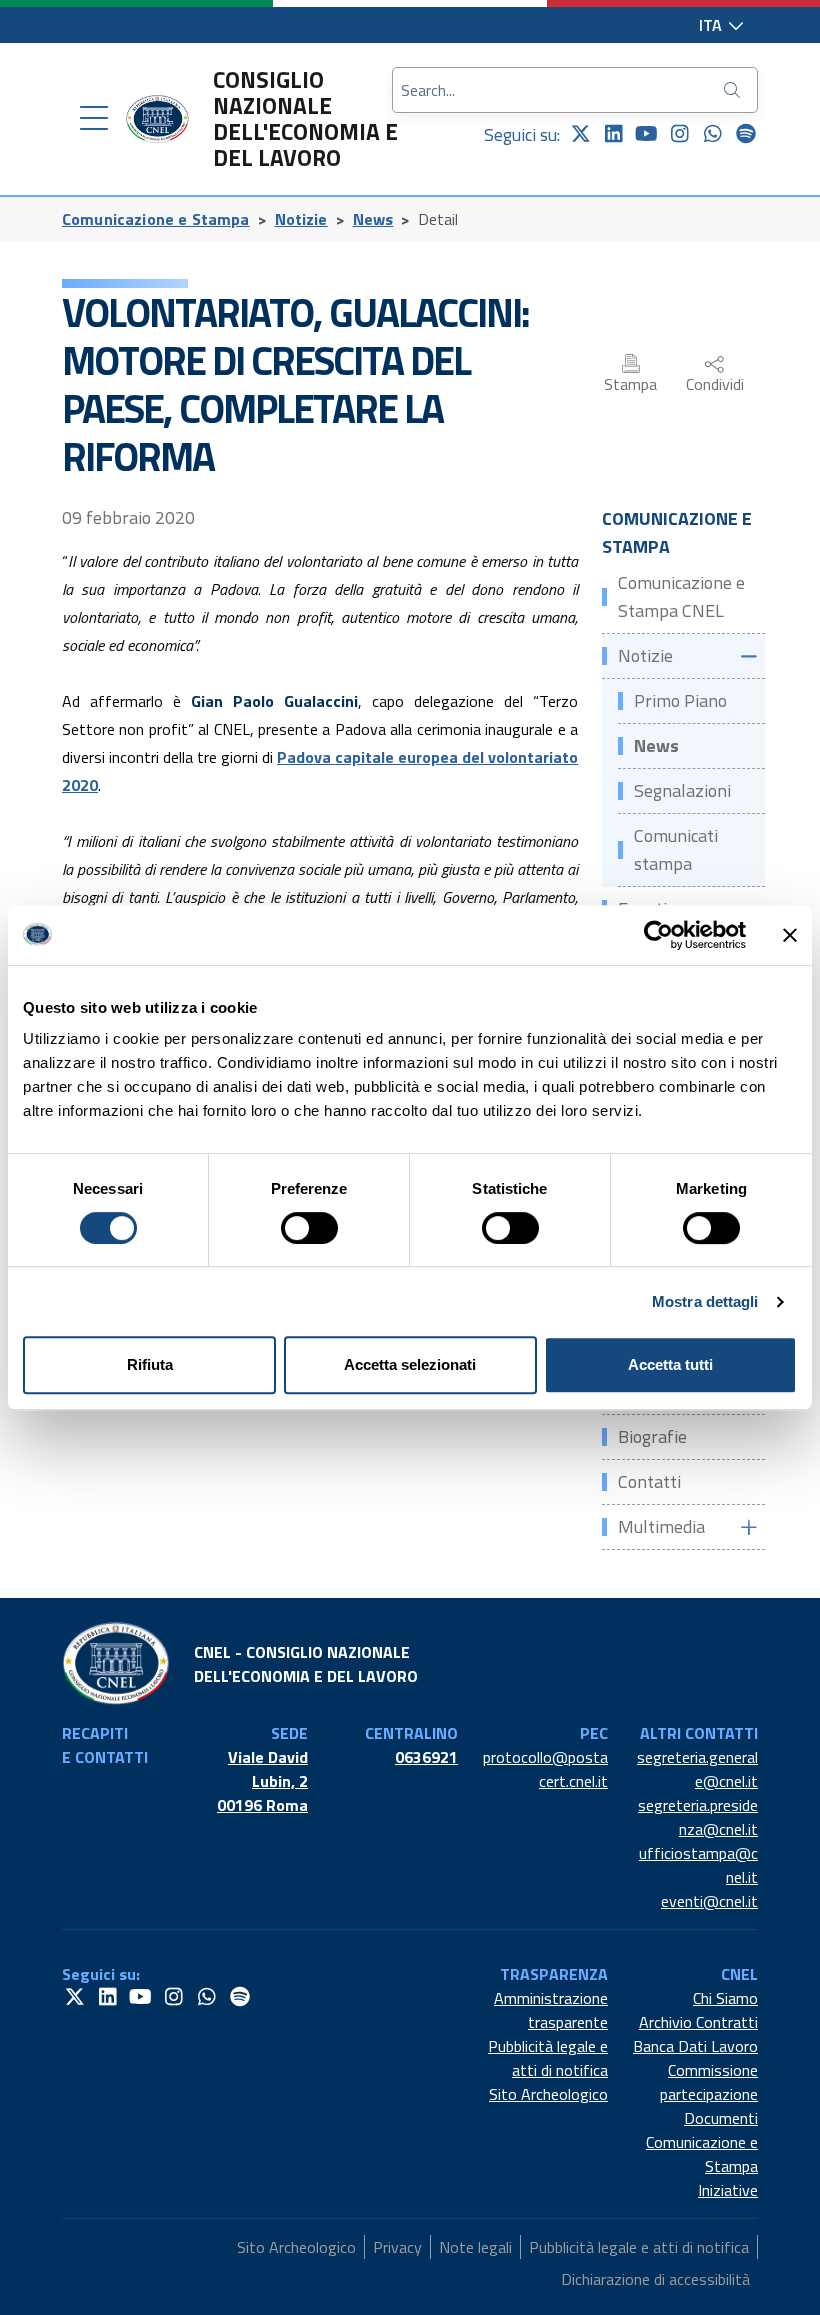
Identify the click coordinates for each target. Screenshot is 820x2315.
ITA (712, 25)
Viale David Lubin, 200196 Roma (262, 1781)
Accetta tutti (670, 1364)
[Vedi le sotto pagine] (748, 656)
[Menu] (94, 119)
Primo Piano (680, 700)
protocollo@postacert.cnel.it (545, 1769)
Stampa (630, 384)
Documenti (721, 2118)
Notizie (301, 219)
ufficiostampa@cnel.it (698, 1865)
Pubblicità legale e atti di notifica (548, 2058)
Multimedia (661, 1526)
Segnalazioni (682, 790)
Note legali (475, 2247)
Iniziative (728, 2190)
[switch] (309, 1228)
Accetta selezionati (410, 1364)
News (373, 219)
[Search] (734, 90)
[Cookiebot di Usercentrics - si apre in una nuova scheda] (658, 935)
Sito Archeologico (548, 2094)
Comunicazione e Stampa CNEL (681, 596)
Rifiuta (150, 1364)
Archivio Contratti (698, 2022)
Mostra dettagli (705, 1301)
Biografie (652, 1436)
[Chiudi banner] (790, 935)
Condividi (715, 384)
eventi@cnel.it (709, 1901)
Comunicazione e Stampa (156, 219)
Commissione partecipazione (709, 2082)
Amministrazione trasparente (551, 2010)
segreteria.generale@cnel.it (697, 1769)
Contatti (649, 1481)
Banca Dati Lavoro (695, 2046)
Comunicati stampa (676, 849)
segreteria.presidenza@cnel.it (698, 1817)
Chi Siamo (725, 1998)
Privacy (397, 2247)
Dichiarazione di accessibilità (655, 2279)
